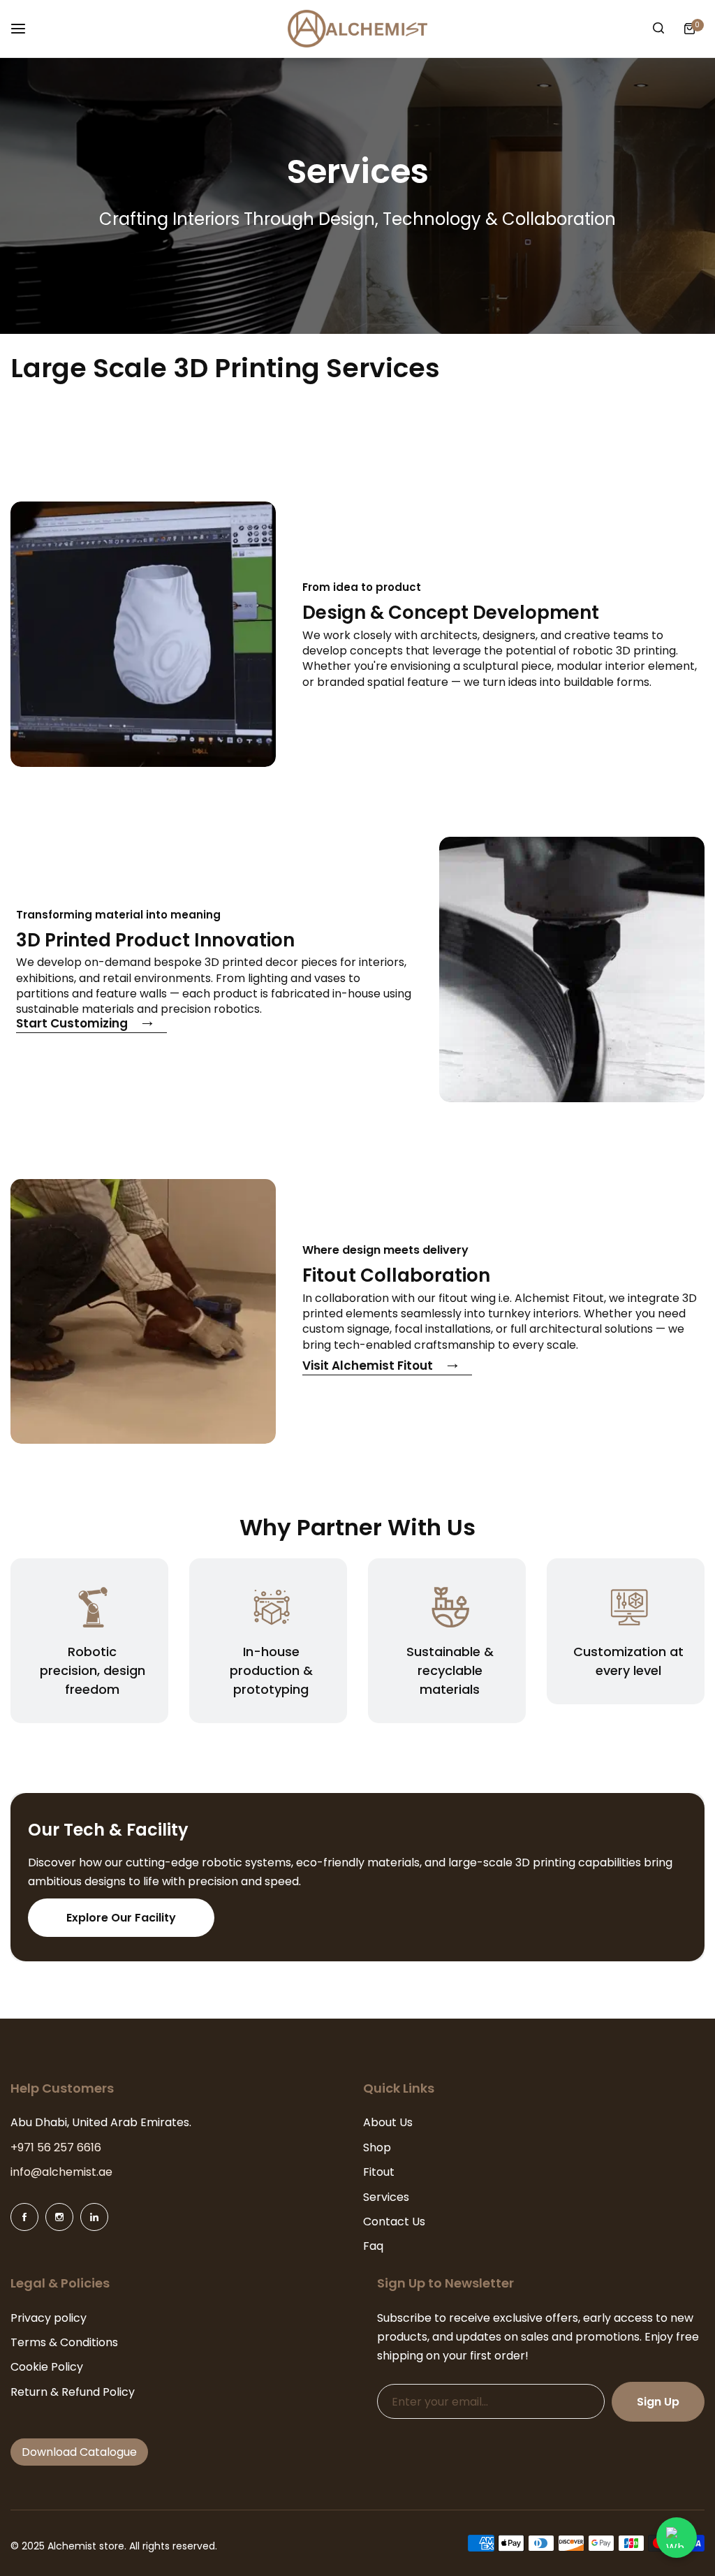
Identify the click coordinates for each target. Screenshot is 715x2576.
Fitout (379, 2172)
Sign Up (658, 2402)
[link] (143, 634)
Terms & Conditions (64, 2342)
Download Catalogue (79, 2452)
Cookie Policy (47, 2367)
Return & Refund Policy (73, 2392)
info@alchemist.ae (61, 2172)
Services (386, 2197)
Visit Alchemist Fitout (368, 1367)
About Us (388, 2122)
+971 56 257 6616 (56, 2147)
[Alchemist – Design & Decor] (357, 29)
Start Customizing (72, 1025)
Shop (377, 2147)
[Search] (658, 29)
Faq (373, 2246)
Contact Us (394, 2222)
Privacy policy (49, 2318)
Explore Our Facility (121, 1918)
